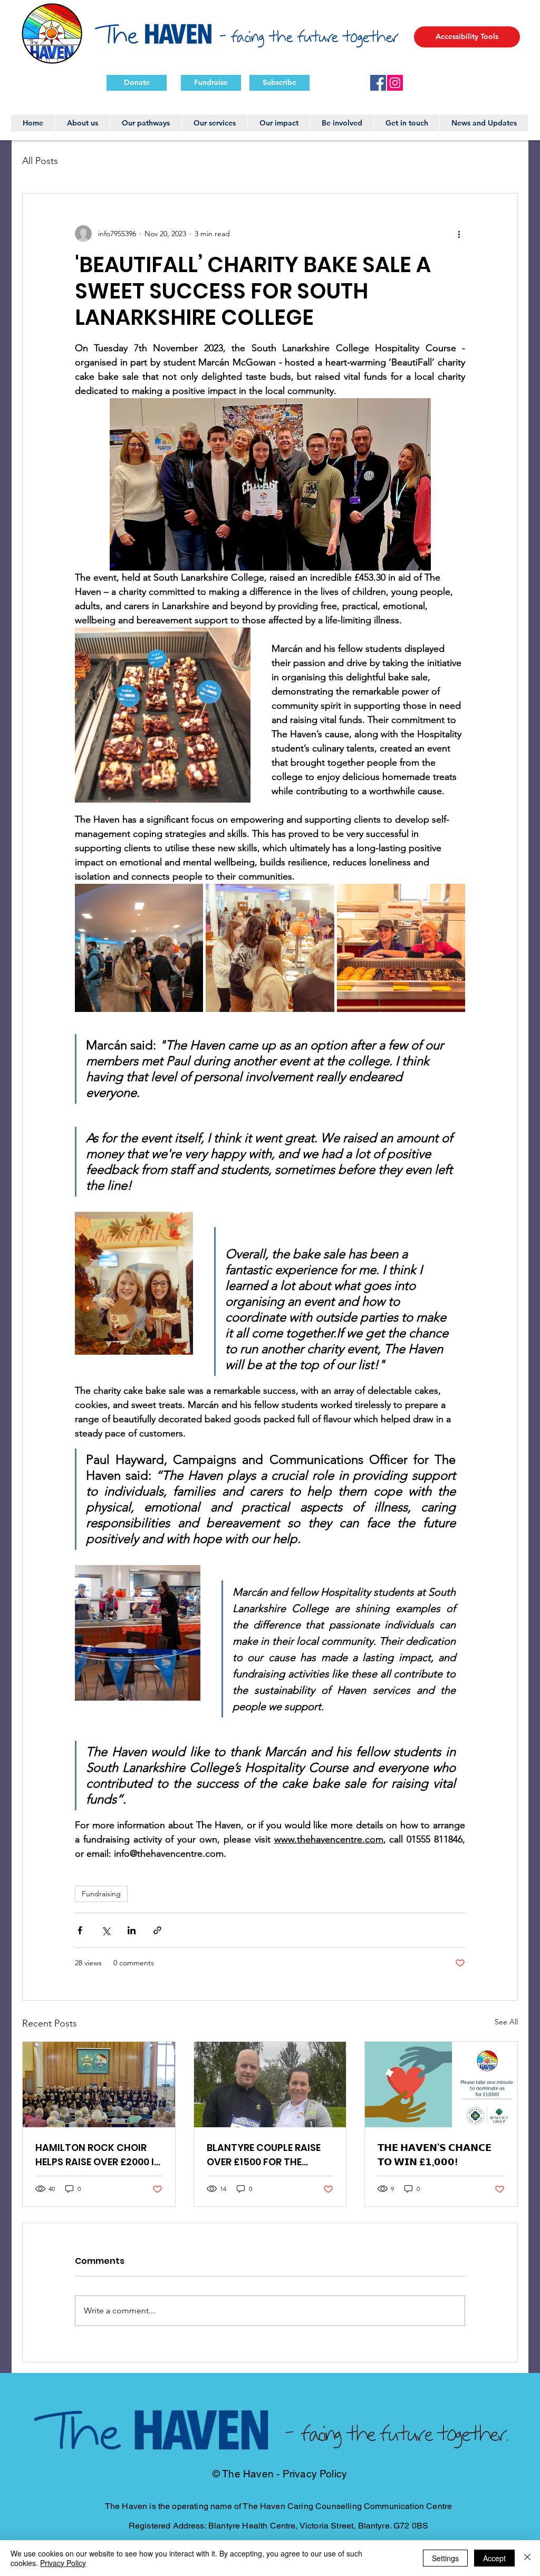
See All (506, 2022)
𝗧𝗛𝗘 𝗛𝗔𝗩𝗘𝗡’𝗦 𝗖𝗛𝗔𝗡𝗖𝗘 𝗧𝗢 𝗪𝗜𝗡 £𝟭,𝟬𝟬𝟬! (435, 2155)
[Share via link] (157, 1930)
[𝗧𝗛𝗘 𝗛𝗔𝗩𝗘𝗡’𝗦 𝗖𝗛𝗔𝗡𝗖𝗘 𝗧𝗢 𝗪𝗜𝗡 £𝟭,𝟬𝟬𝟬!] (441, 2085)
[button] (467, 37)
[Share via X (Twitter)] (106, 1930)
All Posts (40, 161)
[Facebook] (378, 83)
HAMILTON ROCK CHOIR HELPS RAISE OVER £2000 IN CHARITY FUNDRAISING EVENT (98, 2155)
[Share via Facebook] (80, 1930)
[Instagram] (395, 83)
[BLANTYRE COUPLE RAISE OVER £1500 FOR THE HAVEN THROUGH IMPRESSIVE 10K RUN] (270, 2085)
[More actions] (459, 234)
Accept (494, 2558)
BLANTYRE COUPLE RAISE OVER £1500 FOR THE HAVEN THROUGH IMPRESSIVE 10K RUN (264, 2155)
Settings (445, 2558)
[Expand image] (139, 948)
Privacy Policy (63, 2563)
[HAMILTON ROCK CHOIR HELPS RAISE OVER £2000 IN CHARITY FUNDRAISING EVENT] (99, 2085)
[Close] (527, 2558)
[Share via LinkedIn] (132, 1930)
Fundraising (101, 1894)
